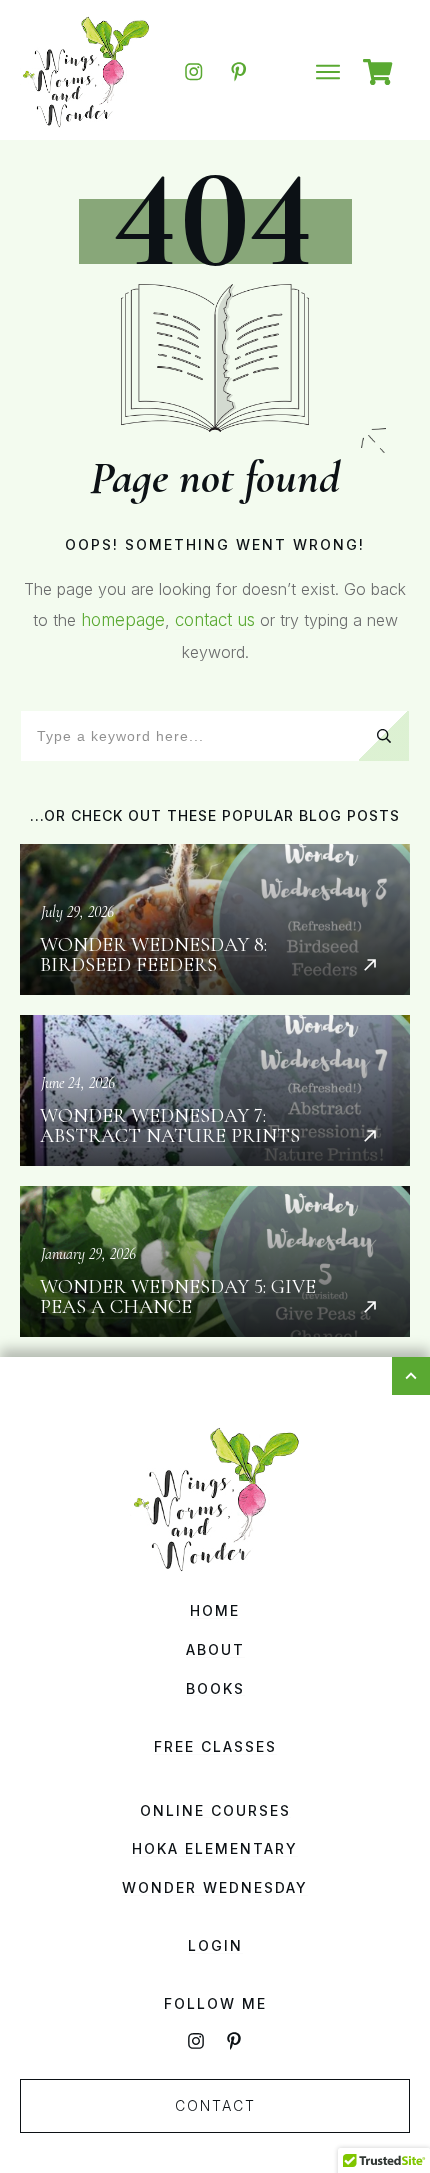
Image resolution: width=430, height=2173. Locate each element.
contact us (215, 620)
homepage (123, 620)
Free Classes (215, 1746)
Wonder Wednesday (215, 1887)
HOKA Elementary (215, 1848)
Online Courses (215, 1810)
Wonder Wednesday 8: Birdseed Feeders (215, 919)
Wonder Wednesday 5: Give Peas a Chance (215, 1261)
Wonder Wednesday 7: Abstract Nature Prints (215, 1090)
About (215, 1649)
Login (215, 1945)
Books (215, 1688)
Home (215, 1610)
